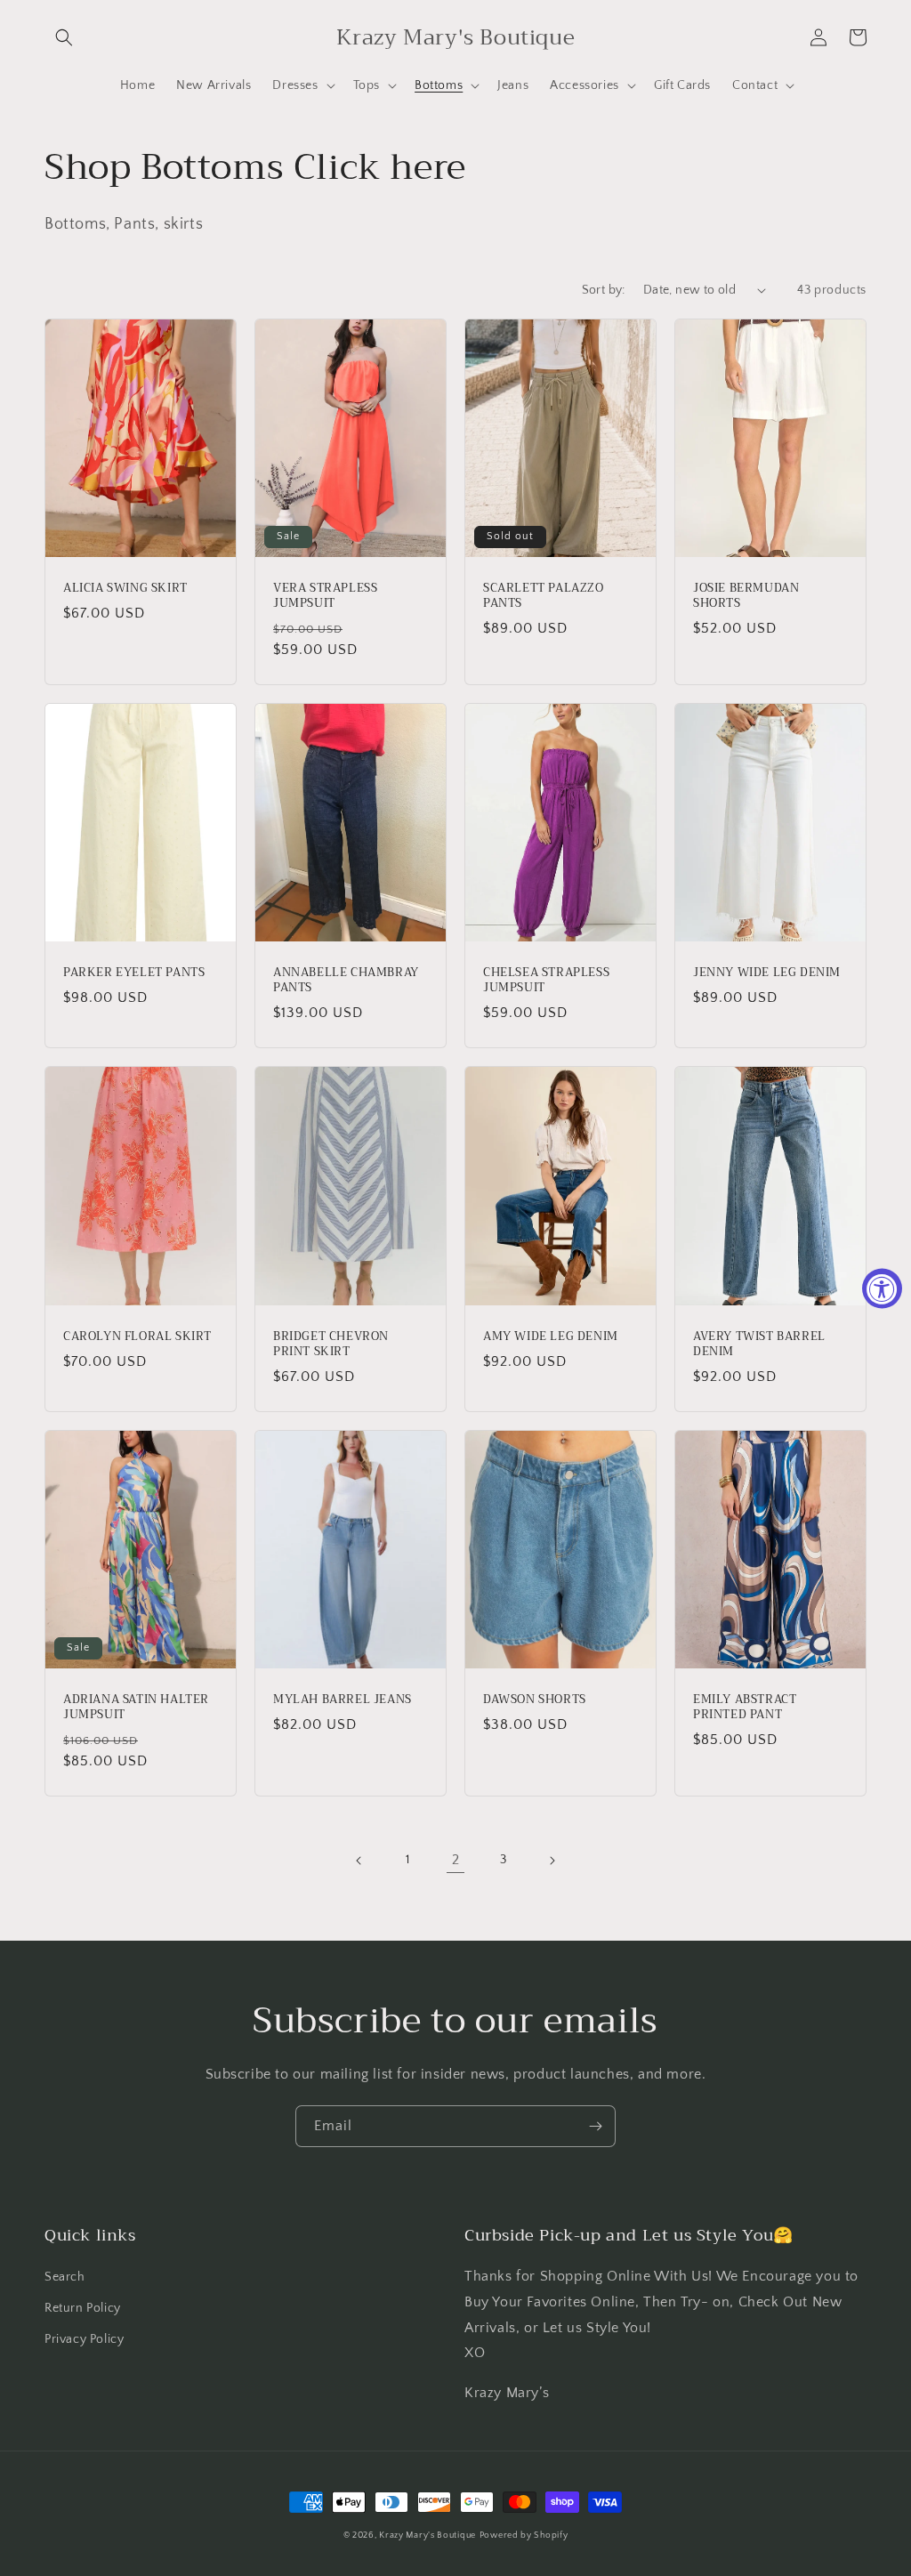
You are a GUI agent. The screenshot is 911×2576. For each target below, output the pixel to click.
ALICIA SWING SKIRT (125, 589)
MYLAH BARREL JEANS (343, 1700)
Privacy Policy (84, 2339)
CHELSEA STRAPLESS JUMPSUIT (546, 981)
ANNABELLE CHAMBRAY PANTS (346, 981)
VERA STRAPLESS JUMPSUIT (325, 596)
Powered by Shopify (524, 2536)
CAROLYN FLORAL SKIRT (137, 1337)
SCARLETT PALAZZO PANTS (544, 596)
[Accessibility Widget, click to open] (882, 1288)
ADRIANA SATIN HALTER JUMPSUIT (136, 1708)
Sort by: (604, 290)
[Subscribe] (595, 2126)
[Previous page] (359, 1861)
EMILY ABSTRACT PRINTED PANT (745, 1708)
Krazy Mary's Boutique (427, 2536)
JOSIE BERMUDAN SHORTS (746, 596)
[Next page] (552, 1861)
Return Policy (83, 2308)
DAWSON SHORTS (535, 1700)
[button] (64, 37)
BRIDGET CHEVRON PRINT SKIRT (331, 1345)
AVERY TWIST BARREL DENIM (759, 1345)
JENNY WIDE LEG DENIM (767, 973)
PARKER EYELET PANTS (134, 973)
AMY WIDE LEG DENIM (551, 1337)
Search (65, 2277)
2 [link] (456, 1860)
